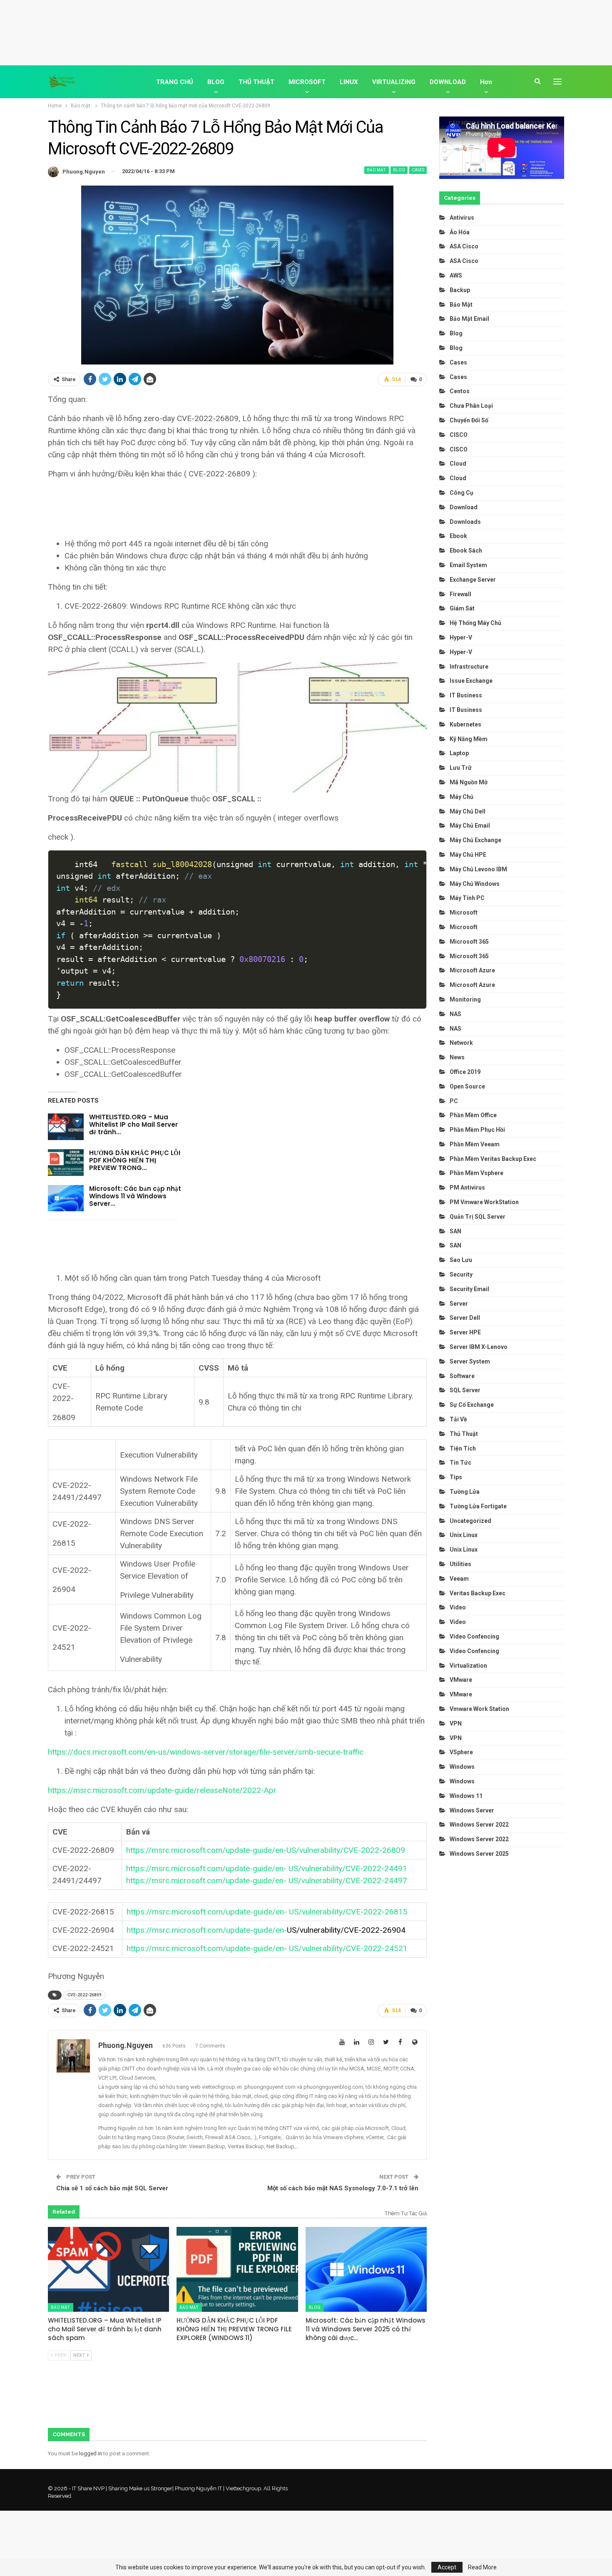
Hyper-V (461, 637)
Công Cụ (461, 493)
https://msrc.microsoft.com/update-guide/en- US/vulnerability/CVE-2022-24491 (267, 1868)
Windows (462, 1767)
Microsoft (464, 912)
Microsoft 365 (469, 942)
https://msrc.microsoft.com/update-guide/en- (266, 1930)
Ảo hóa (460, 232)
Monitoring (465, 999)
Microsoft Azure (472, 970)
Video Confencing (474, 1636)
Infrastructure (469, 667)
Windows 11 (466, 1796)
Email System (468, 565)
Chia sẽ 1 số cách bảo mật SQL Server (112, 2188)
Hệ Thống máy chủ (475, 623)
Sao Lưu (461, 1260)
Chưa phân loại (471, 406)
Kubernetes (465, 724)
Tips (456, 1477)
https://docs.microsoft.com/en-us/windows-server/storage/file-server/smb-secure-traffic (206, 1752)
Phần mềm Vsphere (476, 1173)
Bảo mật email (469, 319)
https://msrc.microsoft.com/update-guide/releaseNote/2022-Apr (162, 1790)
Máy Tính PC (467, 898)
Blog (399, 170)
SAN (455, 1231)
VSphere (461, 1752)
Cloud (458, 464)
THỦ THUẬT (256, 82)
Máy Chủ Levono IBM (478, 869)
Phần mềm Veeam (475, 1144)
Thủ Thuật (464, 1434)
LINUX (349, 82)
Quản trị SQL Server (478, 1217)
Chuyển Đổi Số (469, 420)
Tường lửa (465, 1492)
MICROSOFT (307, 82)
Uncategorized (470, 1521)
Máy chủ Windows (475, 884)
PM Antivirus (467, 1188)
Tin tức (460, 1463)
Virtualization (468, 1666)
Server (459, 1304)
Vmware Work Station (479, 1709)
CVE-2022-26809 (85, 1995)
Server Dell (465, 1318)
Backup (460, 290)
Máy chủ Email (470, 826)
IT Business (466, 695)
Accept (447, 2567)
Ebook (458, 536)
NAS (455, 1014)
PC (454, 1101)
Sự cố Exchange (472, 1405)
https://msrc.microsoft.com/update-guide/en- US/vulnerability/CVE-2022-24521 (267, 1948)
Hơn (486, 82)
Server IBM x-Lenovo (479, 1347)
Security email (469, 1289)
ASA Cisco (464, 246)
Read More (482, 2567)
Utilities (460, 1564)
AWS (456, 275)
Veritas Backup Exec (478, 1593)
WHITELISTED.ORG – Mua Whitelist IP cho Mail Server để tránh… (133, 1124)
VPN (456, 1723)
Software (462, 1376)
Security (461, 1274)
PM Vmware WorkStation (484, 1202)
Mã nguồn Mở (469, 782)
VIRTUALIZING (394, 82)
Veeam (459, 1579)
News (457, 1057)
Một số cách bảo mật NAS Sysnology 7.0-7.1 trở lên (343, 2188)
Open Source (467, 1086)
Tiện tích (463, 1448)
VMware (461, 1680)
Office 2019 (465, 1072)
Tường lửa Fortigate (478, 1506)
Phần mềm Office (473, 1115)
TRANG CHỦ (175, 82)
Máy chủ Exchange (475, 840)
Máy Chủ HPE (469, 855)
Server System (470, 1361)
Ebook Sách (466, 550)
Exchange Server (473, 580)
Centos (460, 391)
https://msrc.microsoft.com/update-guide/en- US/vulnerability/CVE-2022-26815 (267, 1912)
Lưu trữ (461, 768)
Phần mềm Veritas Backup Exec (493, 1159)
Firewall (460, 594)
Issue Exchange (471, 681)
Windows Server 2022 (479, 1825)
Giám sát (462, 608)
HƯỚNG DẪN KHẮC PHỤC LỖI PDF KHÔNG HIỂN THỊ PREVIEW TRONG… (135, 1160)
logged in (91, 2453)
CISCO (459, 435)
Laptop (459, 753)
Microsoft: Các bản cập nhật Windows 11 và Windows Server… (135, 1196)
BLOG (216, 82)
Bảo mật (377, 170)
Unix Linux (464, 1535)
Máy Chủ (461, 797)
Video (458, 1607)
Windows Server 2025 (479, 1854)
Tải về (458, 1419)
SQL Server (465, 1390)
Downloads (465, 522)
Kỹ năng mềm (469, 739)
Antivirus (462, 218)
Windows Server (472, 1810)
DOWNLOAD (448, 82)
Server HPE (465, 1332)
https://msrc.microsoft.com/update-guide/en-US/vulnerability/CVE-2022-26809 (266, 1850)
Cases (418, 170)
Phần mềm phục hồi (477, 1130)
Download (464, 507)
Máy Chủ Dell (469, 811)
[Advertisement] (306, 31)
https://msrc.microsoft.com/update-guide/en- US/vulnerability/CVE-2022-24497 (267, 1881)
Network (461, 1043)
